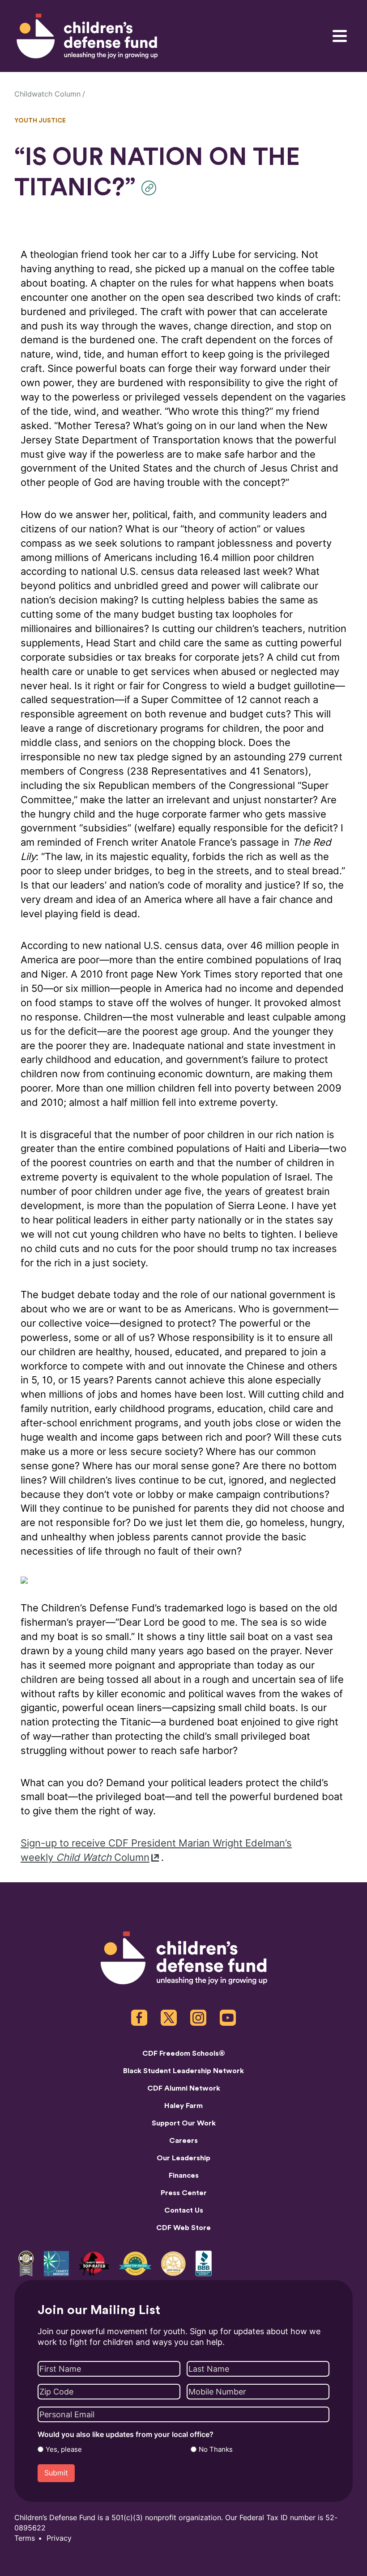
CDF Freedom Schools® (184, 2053)
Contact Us (184, 2210)
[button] (151, 188)
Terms (25, 2538)
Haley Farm (183, 2106)
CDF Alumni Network (184, 2088)
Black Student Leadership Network (183, 2071)
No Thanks (216, 2450)
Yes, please (64, 2450)
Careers (183, 2141)
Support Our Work (184, 2123)
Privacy (59, 2538)
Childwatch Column (47, 94)
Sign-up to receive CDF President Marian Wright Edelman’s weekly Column (156, 1850)
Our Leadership (183, 2158)
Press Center (184, 2193)
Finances (184, 2175)
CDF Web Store (183, 2228)
